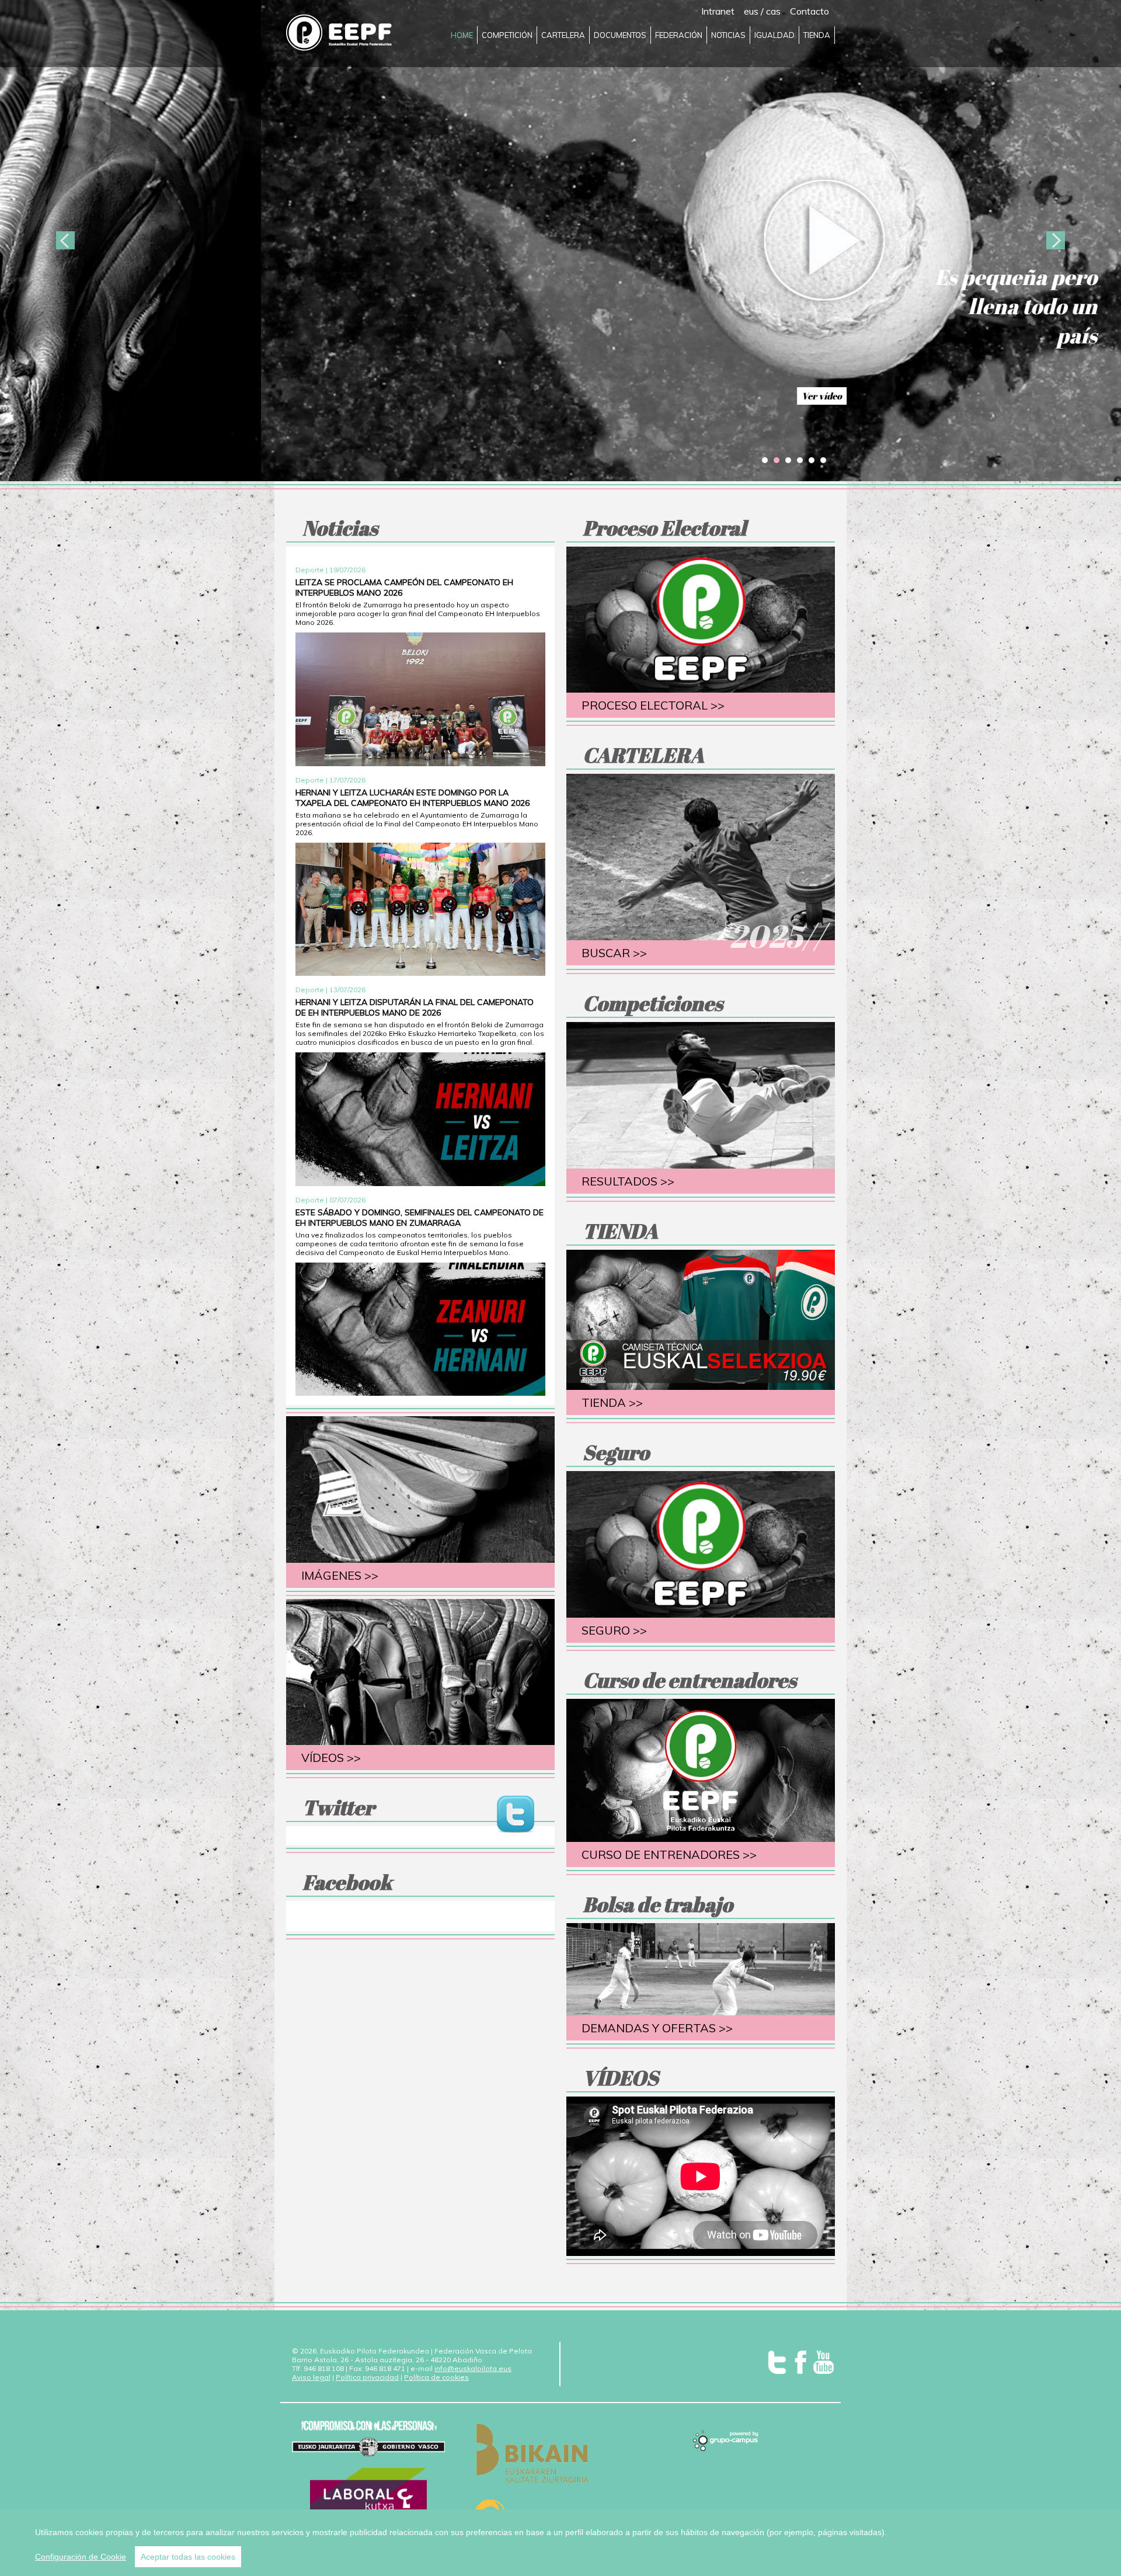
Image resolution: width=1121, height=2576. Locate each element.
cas (773, 11)
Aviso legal (311, 2377)
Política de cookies (436, 2377)
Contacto (810, 11)
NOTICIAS (728, 35)
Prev (65, 241)
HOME (462, 35)
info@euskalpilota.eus (473, 2368)
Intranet (718, 11)
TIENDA (817, 35)
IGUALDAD (774, 35)
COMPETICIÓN (507, 35)
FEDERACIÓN (679, 35)
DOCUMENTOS (620, 35)
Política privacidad (367, 2377)
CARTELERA (563, 35)
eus (751, 11)
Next (1056, 241)
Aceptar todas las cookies (188, 2557)
